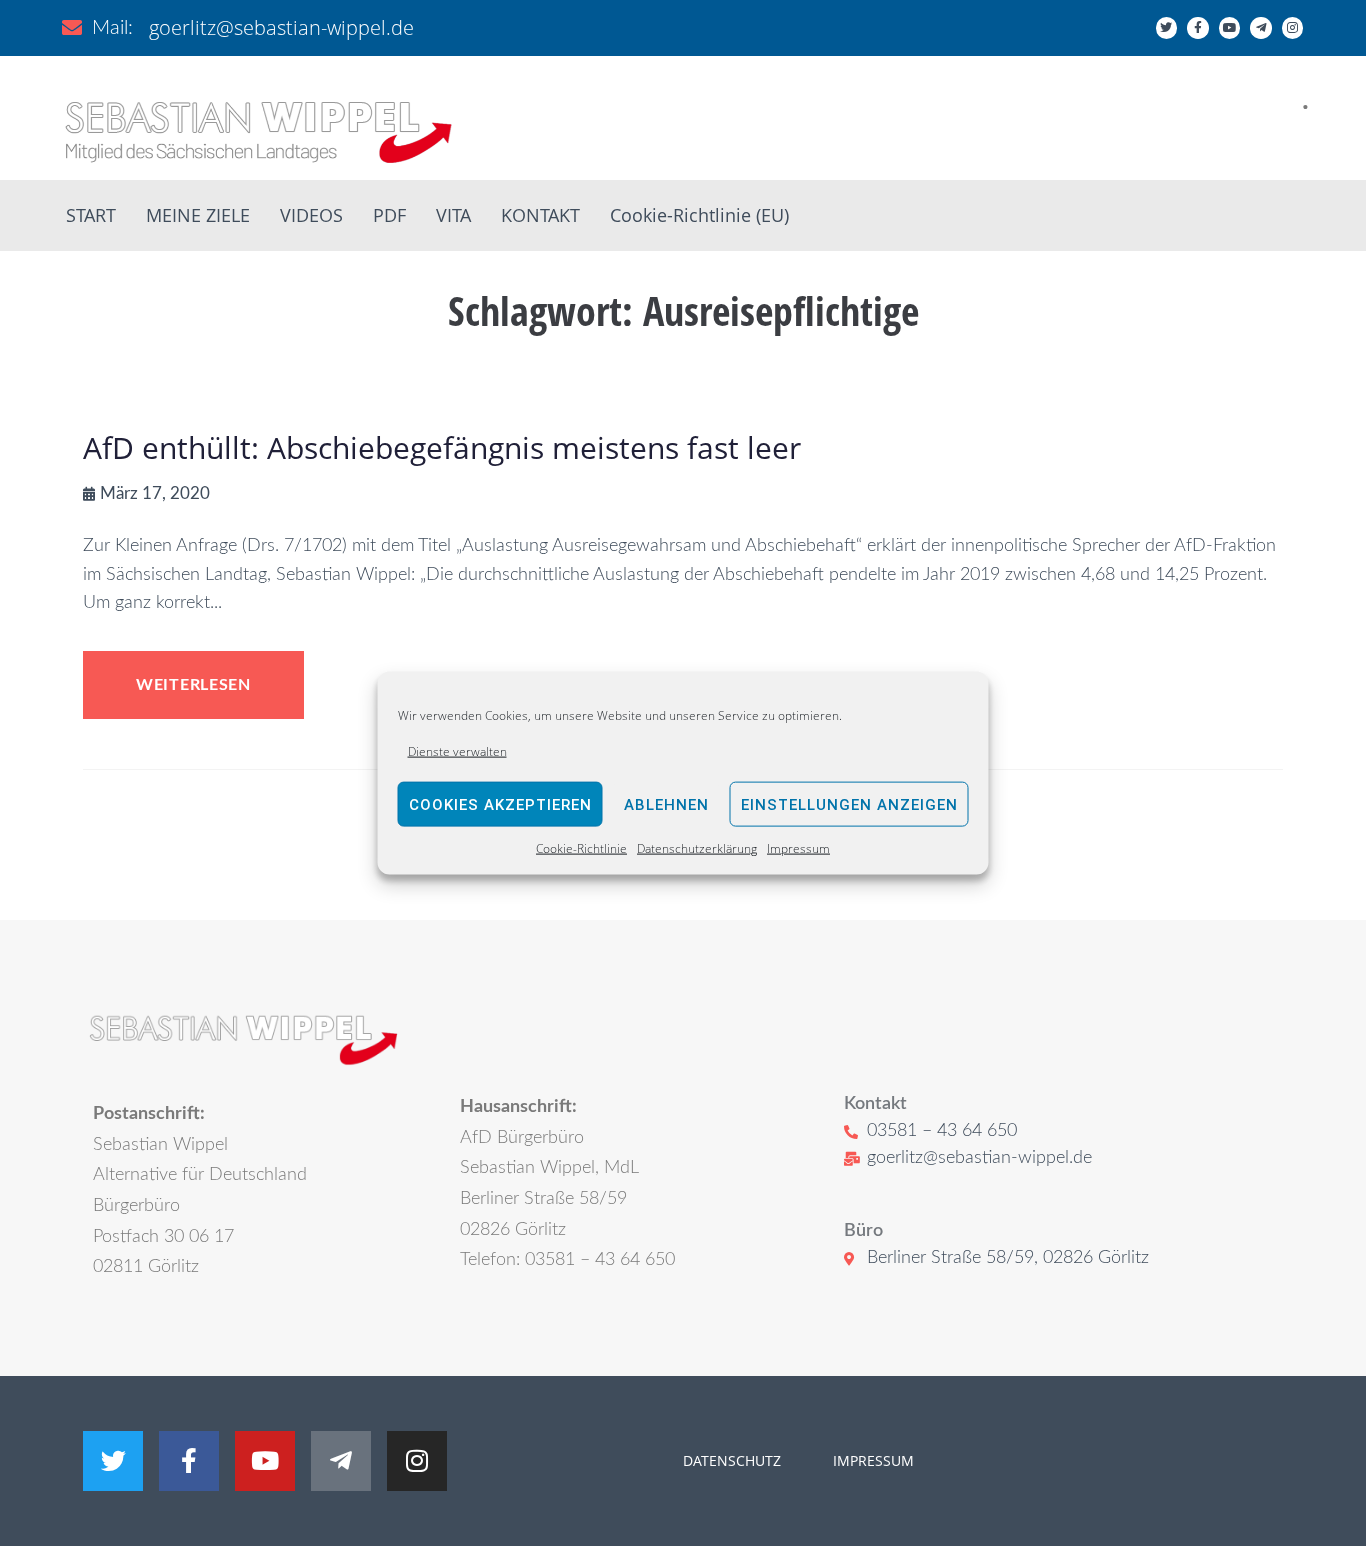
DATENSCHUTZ (732, 1460)
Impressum (798, 848)
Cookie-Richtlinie (581, 848)
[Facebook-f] (1198, 28)
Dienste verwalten (457, 751)
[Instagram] (1293, 28)
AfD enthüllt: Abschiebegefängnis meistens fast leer (442, 447)
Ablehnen (666, 805)
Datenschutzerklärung (697, 848)
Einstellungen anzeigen (849, 805)
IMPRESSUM (871, 1460)
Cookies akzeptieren (500, 805)
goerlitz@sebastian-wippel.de (281, 27)
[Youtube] (1230, 28)
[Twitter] (1167, 28)
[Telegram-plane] (1261, 28)
